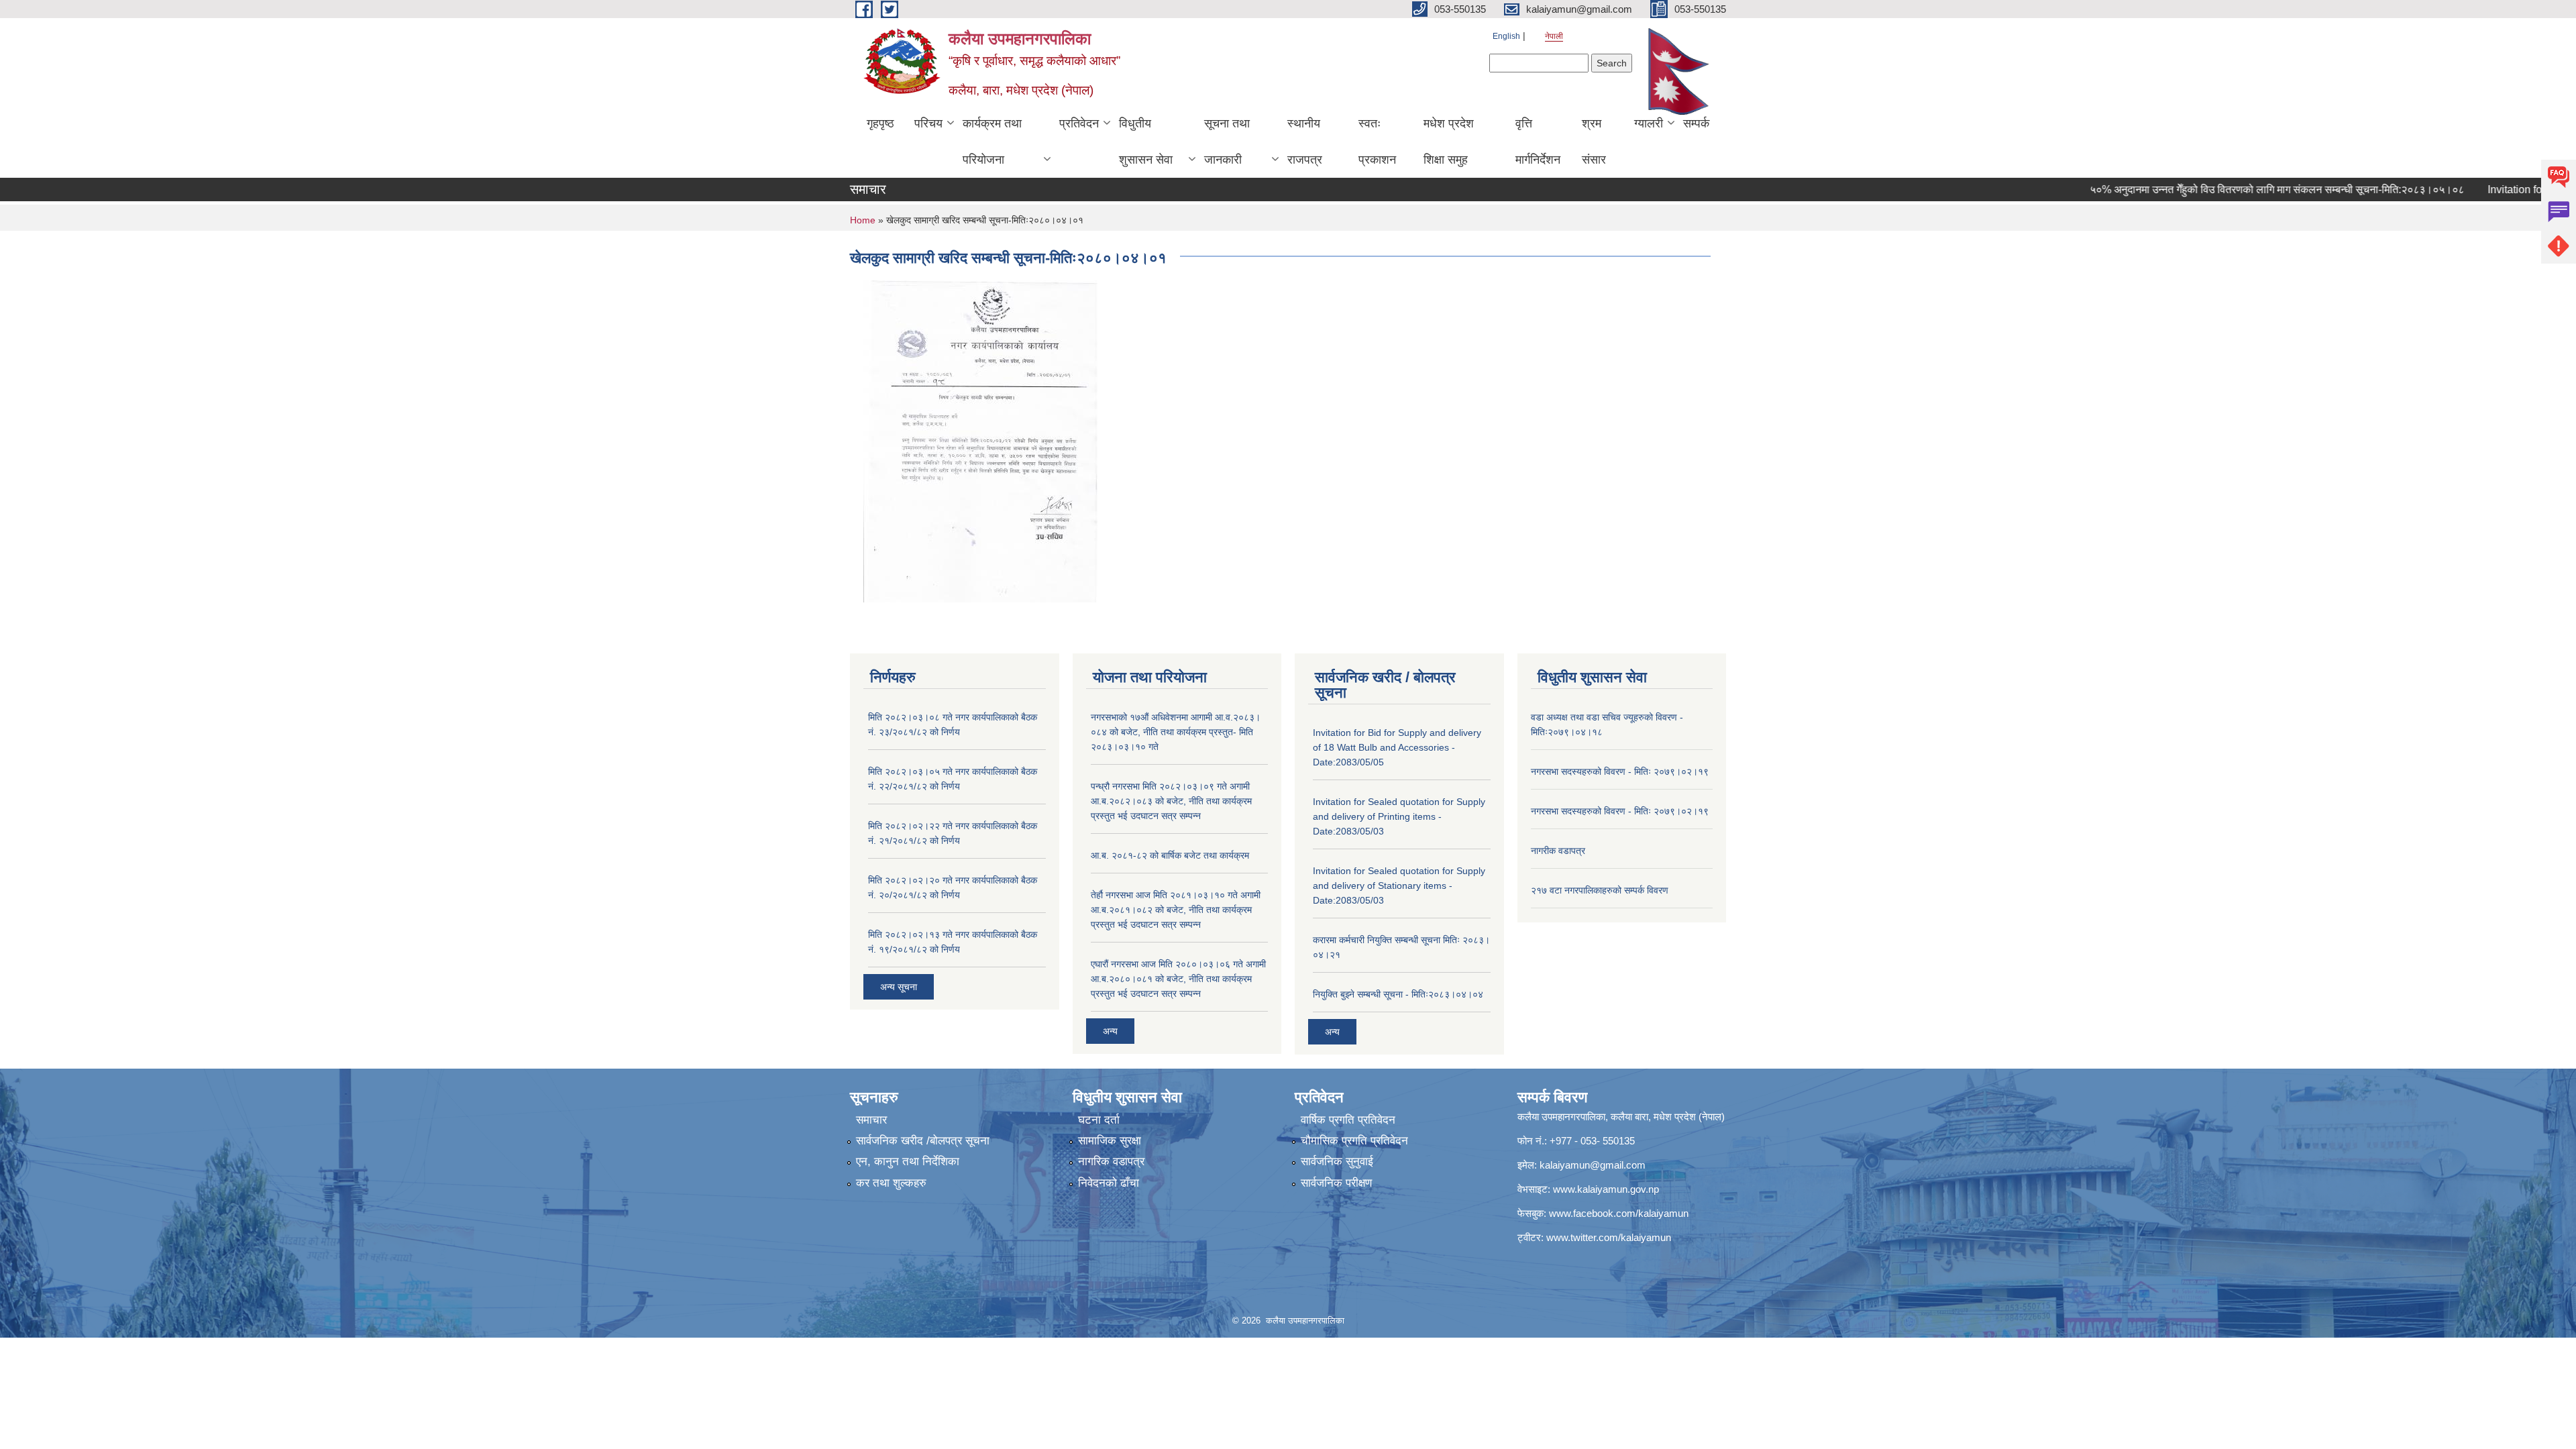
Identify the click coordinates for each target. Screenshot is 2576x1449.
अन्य (1110, 1031)
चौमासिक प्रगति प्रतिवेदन (1354, 1141)
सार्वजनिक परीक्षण (1336, 1183)
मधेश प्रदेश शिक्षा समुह (1449, 142)
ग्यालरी (1649, 123)
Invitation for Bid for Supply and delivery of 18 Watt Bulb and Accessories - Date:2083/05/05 (1397, 747)
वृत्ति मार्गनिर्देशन (1538, 142)
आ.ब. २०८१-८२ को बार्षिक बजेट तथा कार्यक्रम (1170, 855)
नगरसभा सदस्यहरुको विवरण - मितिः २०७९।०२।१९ (1620, 771)
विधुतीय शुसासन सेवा (1146, 142)
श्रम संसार (1594, 142)
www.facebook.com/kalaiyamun (1619, 1213)
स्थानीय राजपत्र (1305, 142)
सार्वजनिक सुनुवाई (1337, 1162)
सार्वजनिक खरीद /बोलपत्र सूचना (923, 1141)
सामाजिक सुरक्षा (1110, 1141)
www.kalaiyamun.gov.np (1606, 1189)
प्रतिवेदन (1079, 123)
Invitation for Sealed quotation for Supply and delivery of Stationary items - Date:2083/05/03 (1399, 885)
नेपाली (1554, 36)
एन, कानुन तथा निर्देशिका (908, 1162)
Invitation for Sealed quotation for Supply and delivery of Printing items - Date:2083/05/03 (1399, 816)
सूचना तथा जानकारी (1227, 142)
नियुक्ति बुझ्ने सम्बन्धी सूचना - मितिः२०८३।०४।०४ (1398, 994)
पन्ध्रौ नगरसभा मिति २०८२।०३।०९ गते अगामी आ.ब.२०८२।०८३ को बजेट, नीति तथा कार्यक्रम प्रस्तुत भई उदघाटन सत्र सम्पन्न (1171, 801)
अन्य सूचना (899, 987)
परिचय (928, 123)
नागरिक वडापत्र (1111, 1162)
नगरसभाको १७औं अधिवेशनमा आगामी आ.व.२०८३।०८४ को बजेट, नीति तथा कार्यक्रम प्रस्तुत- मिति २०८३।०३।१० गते (1176, 732)
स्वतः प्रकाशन (1377, 142)
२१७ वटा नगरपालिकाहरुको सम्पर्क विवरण (1600, 890)
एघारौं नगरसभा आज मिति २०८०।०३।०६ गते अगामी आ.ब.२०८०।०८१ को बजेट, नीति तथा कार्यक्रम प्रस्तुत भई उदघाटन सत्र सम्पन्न (1178, 979)
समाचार (871, 1120)
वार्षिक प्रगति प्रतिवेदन (1348, 1120)
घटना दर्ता (1099, 1120)
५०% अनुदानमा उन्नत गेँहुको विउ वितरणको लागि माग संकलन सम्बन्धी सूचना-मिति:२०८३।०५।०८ (2231, 190)
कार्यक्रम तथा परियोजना (992, 142)
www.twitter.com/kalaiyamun (1609, 1237)
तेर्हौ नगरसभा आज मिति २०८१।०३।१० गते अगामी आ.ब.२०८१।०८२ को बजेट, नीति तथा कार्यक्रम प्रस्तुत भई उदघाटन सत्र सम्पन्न (1176, 910)
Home (863, 220)
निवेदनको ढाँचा (1109, 1183)
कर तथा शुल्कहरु (891, 1183)
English (1506, 36)
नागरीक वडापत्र (1558, 851)
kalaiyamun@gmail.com (1593, 1165)
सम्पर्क (1696, 123)
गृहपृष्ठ (880, 123)
